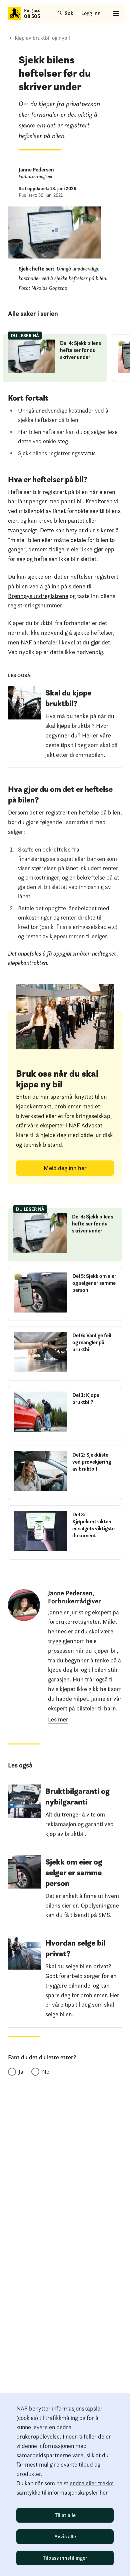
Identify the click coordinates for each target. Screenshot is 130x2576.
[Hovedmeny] (116, 13)
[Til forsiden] (15, 13)
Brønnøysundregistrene (38, 596)
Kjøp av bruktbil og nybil (42, 38)
